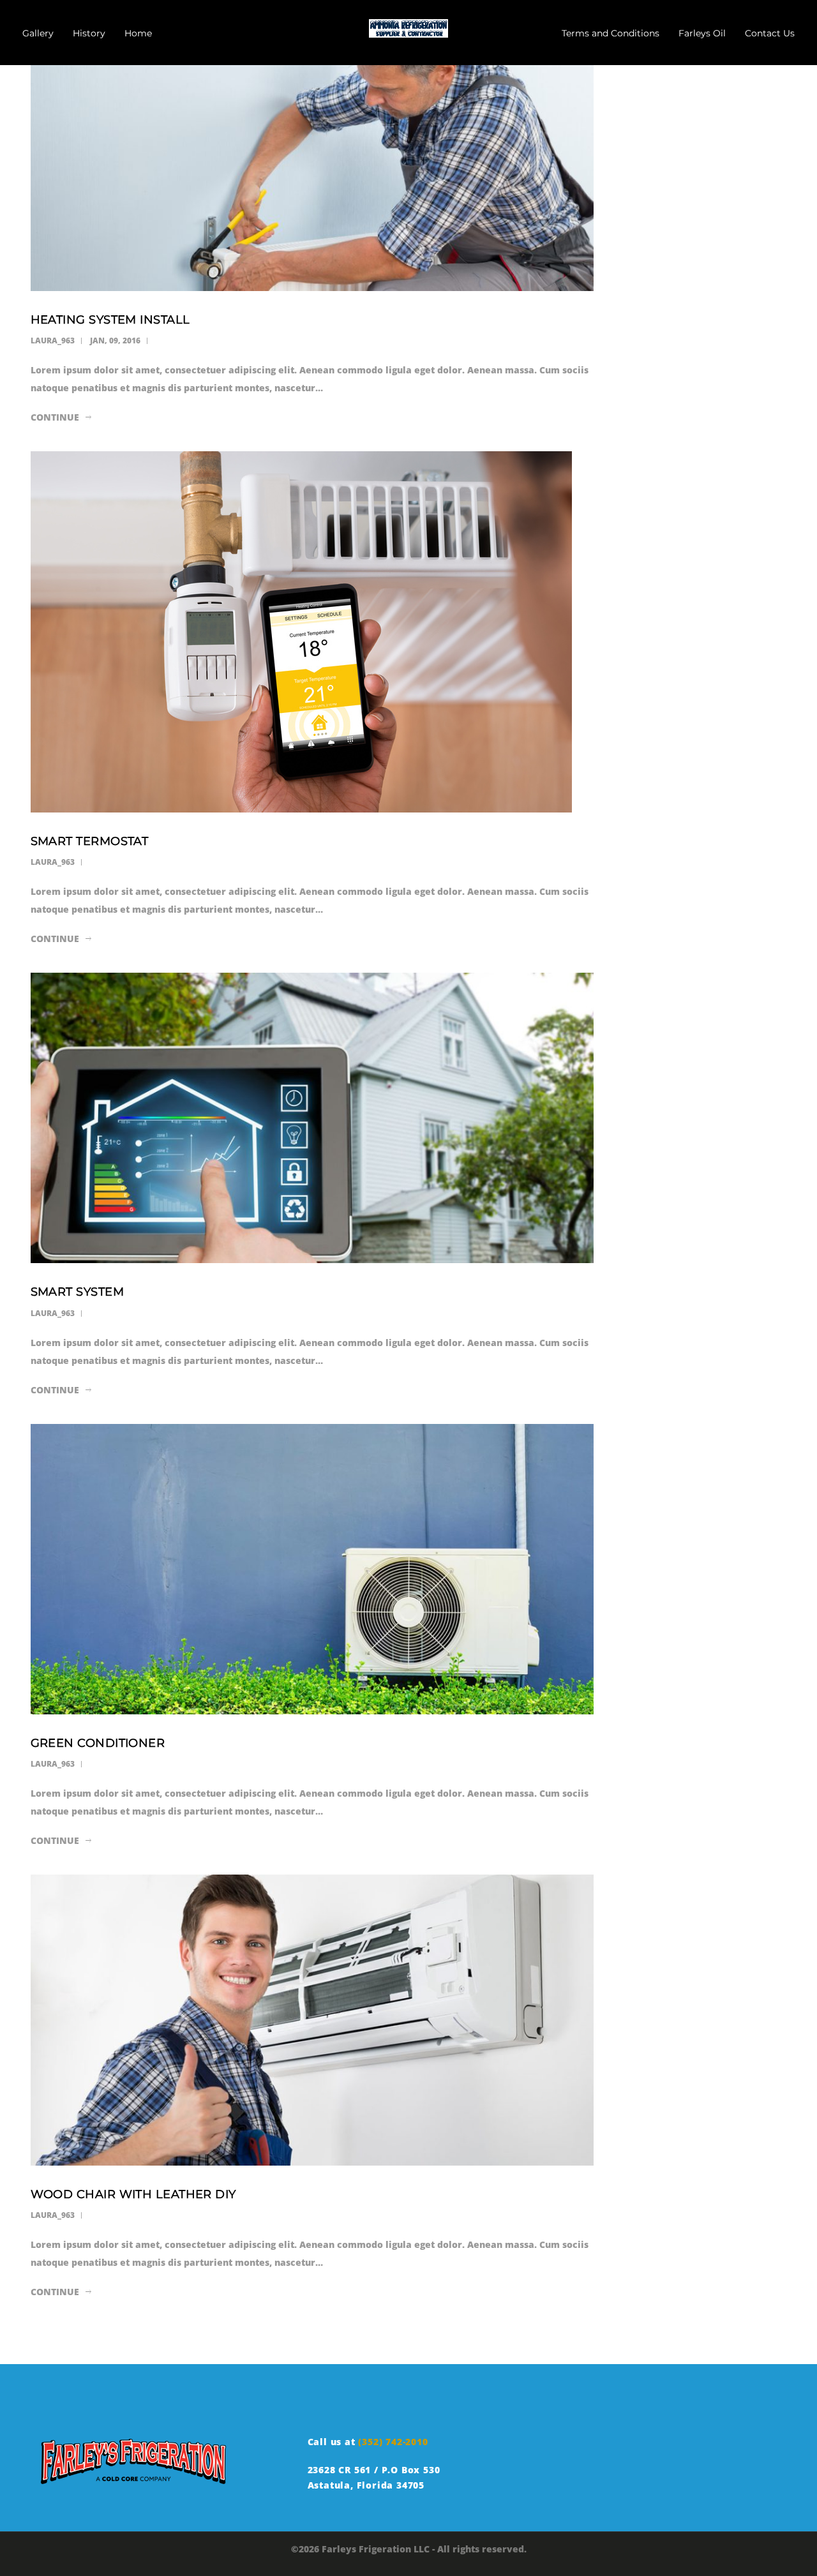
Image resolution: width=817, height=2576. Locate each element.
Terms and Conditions (611, 33)
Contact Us (770, 33)
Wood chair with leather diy (133, 2194)
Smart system (77, 1292)
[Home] (408, 26)
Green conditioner (98, 1743)
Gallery (38, 33)
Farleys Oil (702, 33)
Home (138, 33)
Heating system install (110, 320)
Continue (55, 417)
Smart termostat (90, 841)
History (89, 33)
